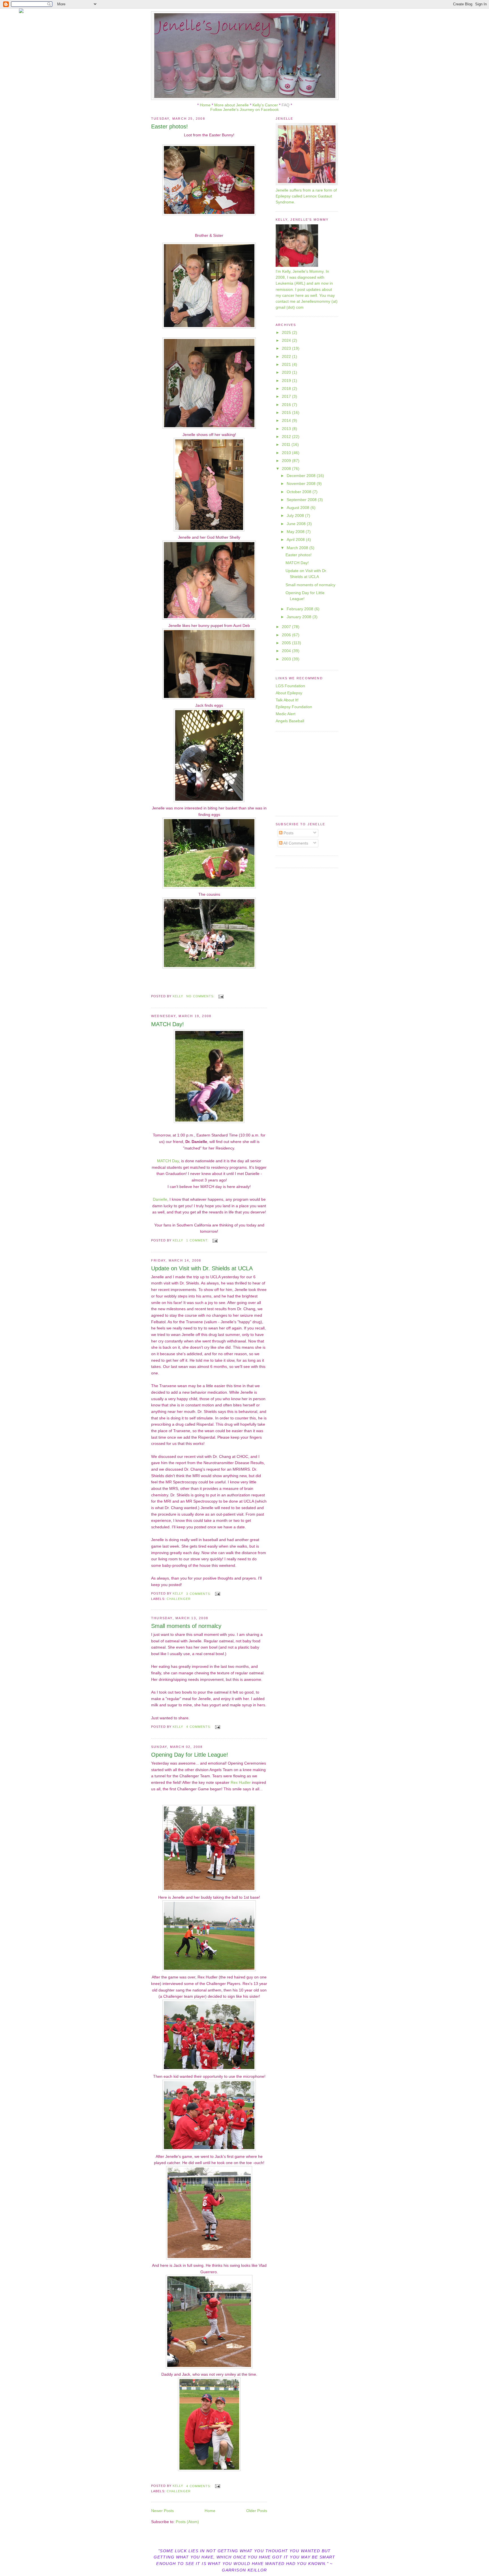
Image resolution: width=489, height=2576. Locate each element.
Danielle (160, 1199)
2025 (287, 332)
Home (205, 105)
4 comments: (199, 1727)
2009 (287, 461)
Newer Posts (162, 2511)
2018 (287, 388)
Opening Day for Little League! (190, 1755)
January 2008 (300, 617)
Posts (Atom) (187, 2522)
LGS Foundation (290, 686)
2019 (287, 381)
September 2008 (302, 500)
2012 (287, 437)
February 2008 (301, 609)
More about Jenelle (231, 105)
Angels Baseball (290, 721)
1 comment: (198, 1240)
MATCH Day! (168, 1024)
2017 (287, 396)
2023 (287, 348)
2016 (287, 405)
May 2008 (296, 532)
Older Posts (257, 2511)
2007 (287, 627)
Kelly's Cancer (266, 105)
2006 (287, 635)
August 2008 (299, 508)
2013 (287, 429)
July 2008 (296, 515)
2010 (287, 453)
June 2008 (297, 524)
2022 (287, 356)
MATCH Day (168, 1161)
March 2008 (298, 548)
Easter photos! (170, 126)
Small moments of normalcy (186, 1626)
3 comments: (199, 1594)
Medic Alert (286, 714)
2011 (287, 444)
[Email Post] (221, 996)
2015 (287, 412)
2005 (287, 643)
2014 (287, 420)
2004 (287, 651)
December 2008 (302, 476)
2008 (287, 469)
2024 (287, 340)
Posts (288, 833)
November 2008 (302, 484)
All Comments (295, 843)
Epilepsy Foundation (294, 707)
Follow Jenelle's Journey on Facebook (244, 109)
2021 (287, 364)
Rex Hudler (241, 1782)
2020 (287, 372)
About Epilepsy (289, 693)
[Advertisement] (311, 773)
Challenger (179, 1599)
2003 (287, 659)
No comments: (201, 996)
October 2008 (300, 492)
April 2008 (296, 540)
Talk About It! (287, 700)
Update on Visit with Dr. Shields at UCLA (202, 1268)
